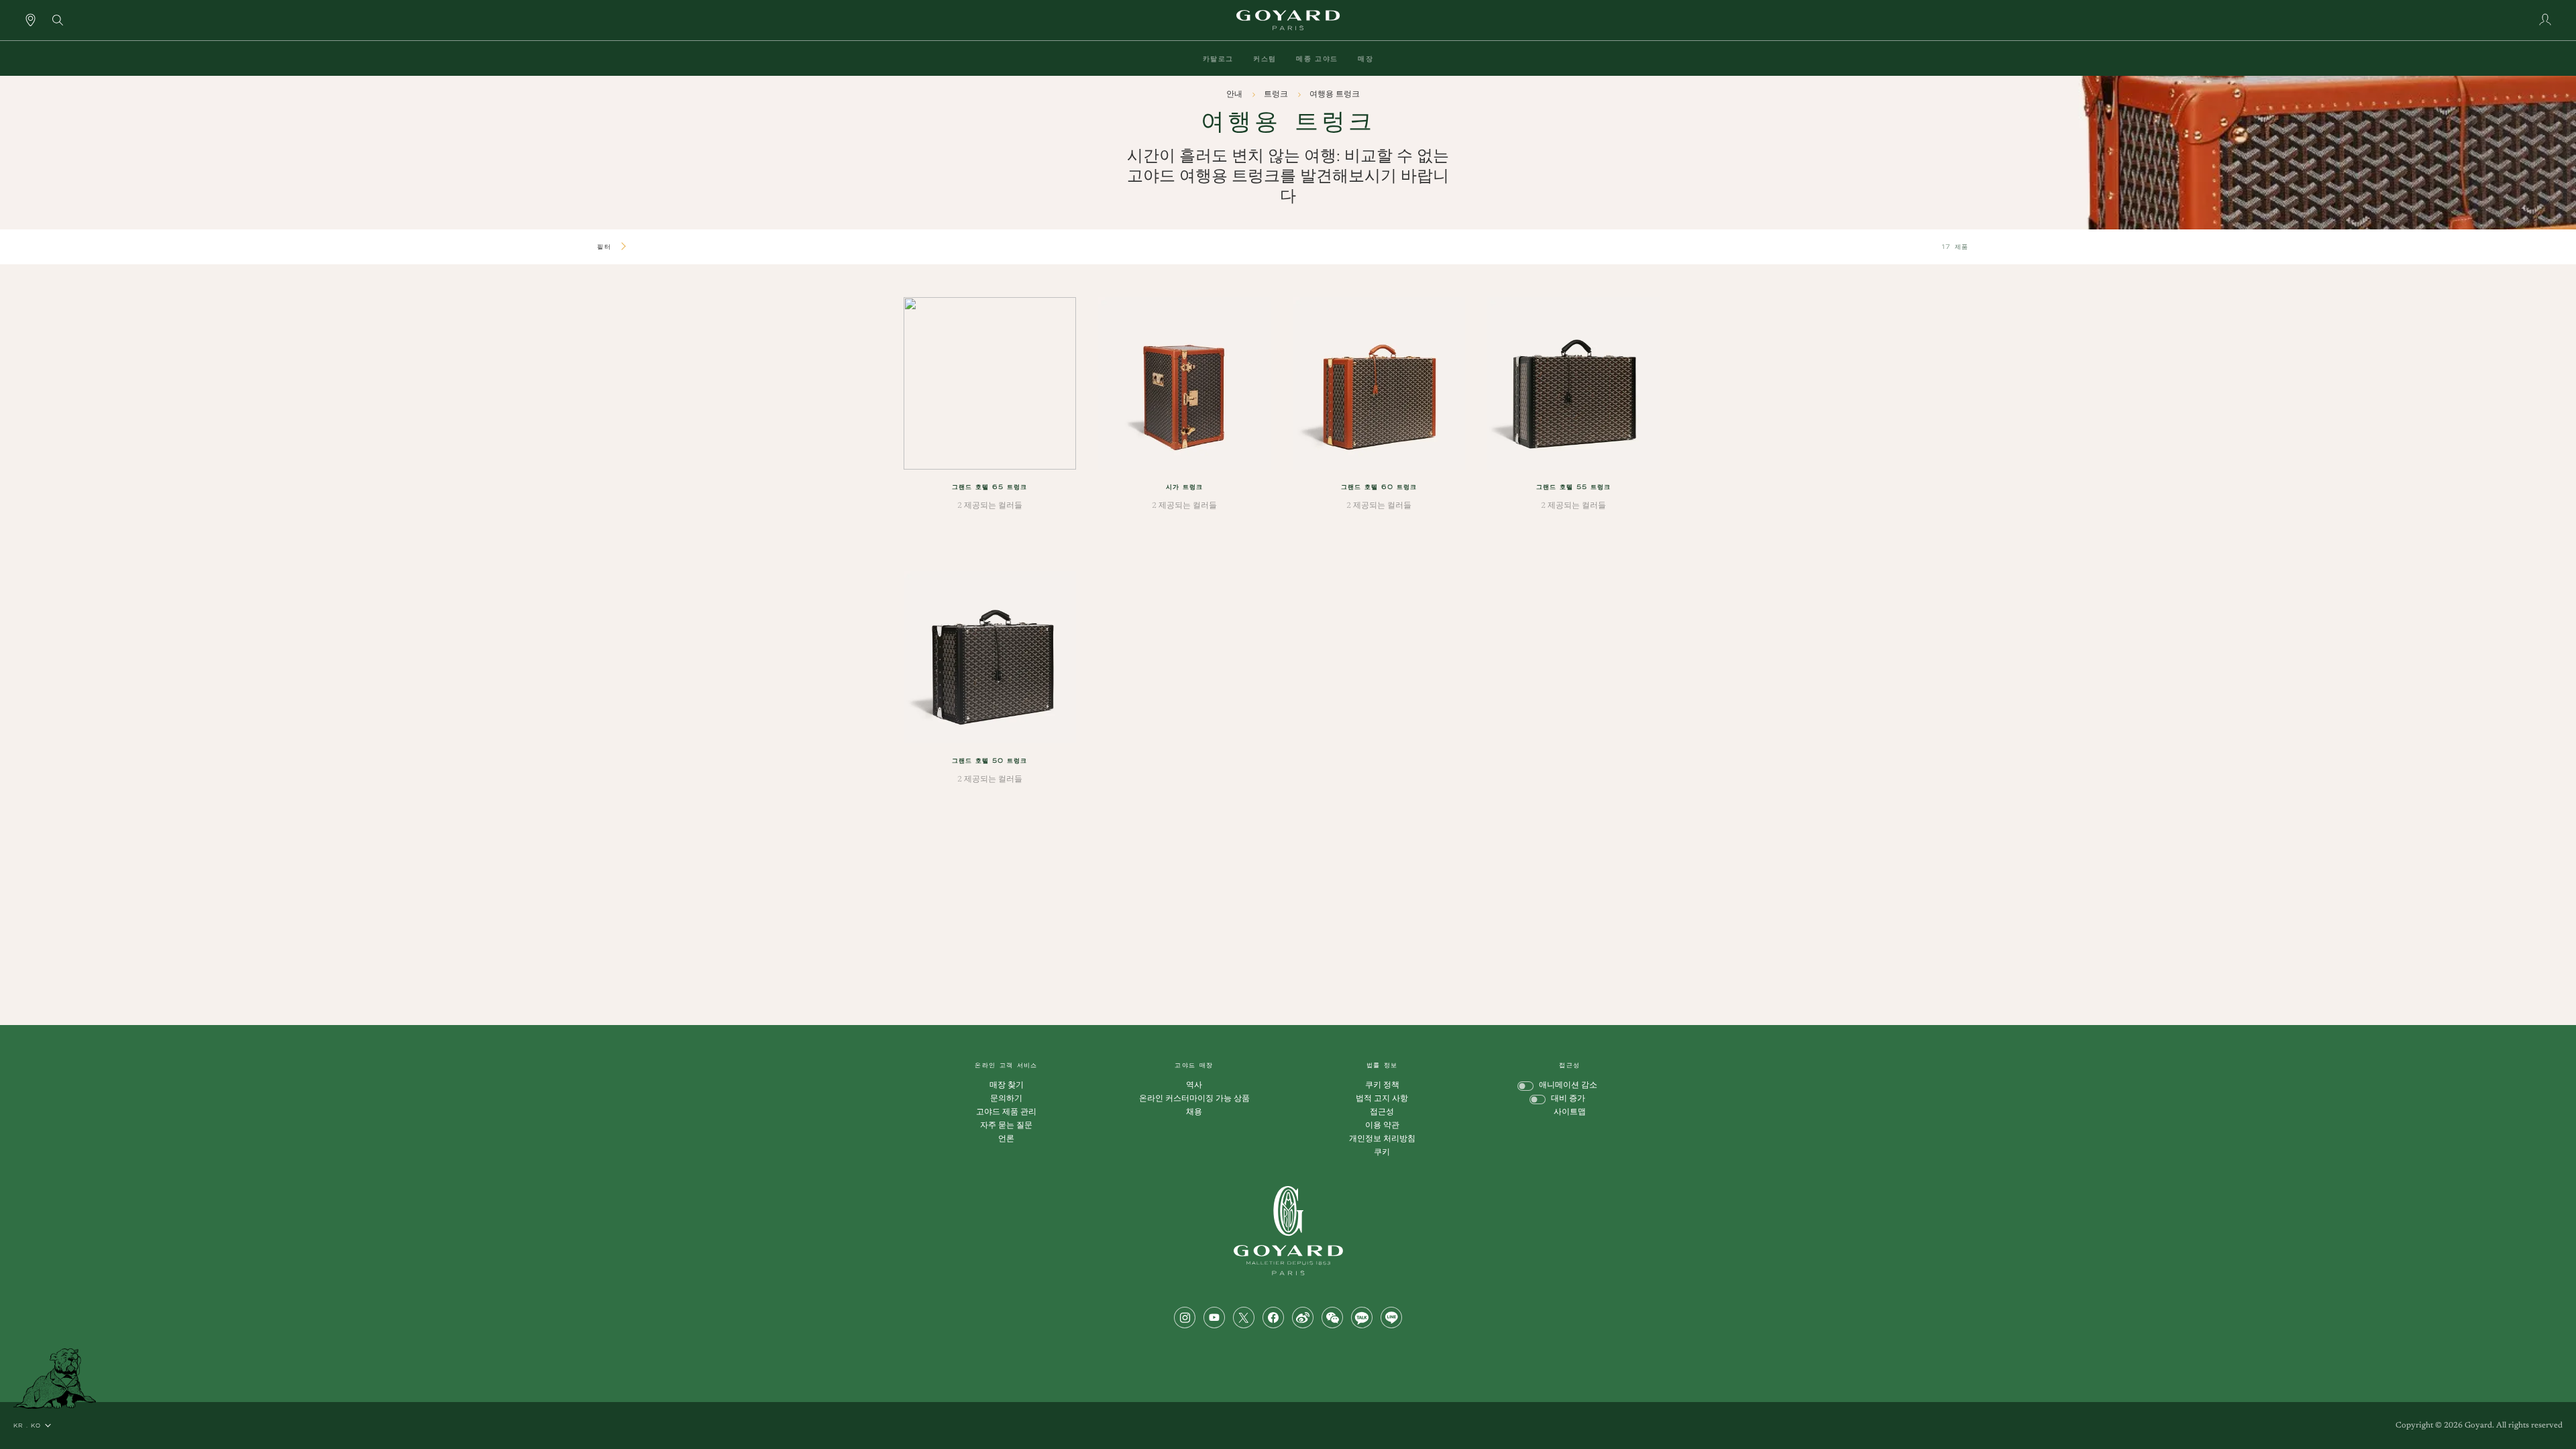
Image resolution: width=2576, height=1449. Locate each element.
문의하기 (1006, 1099)
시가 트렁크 (1184, 487)
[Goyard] (1288, 1231)
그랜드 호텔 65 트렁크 (989, 487)
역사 (1194, 1085)
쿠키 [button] (1382, 1152)
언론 (1006, 1139)
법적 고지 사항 (1382, 1099)
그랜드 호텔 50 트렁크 (989, 760)
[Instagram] (1185, 1318)
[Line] (1391, 1318)
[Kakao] (1362, 1318)
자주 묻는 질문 (1006, 1126)
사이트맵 (1570, 1112)
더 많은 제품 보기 (1276, 871)
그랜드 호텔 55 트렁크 (1573, 487)
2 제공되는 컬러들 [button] (990, 506)
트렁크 (1277, 95)
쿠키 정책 (1382, 1085)
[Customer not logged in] (2545, 19)
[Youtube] (1214, 1318)
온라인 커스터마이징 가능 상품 (1194, 1099)
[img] (58, 19)
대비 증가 (1568, 1099)
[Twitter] (1244, 1318)
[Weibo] (1303, 1318)
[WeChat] (1332, 1318)
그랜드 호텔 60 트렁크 (1379, 487)
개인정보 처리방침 (1382, 1139)
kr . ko (27, 1426)
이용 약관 (1382, 1126)
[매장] (31, 19)
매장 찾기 (1007, 1085)
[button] (1218, 58)
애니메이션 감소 (1568, 1085)
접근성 (1382, 1112)
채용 (1194, 1112)
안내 (1235, 95)
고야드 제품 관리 (1006, 1112)
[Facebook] (1273, 1318)
